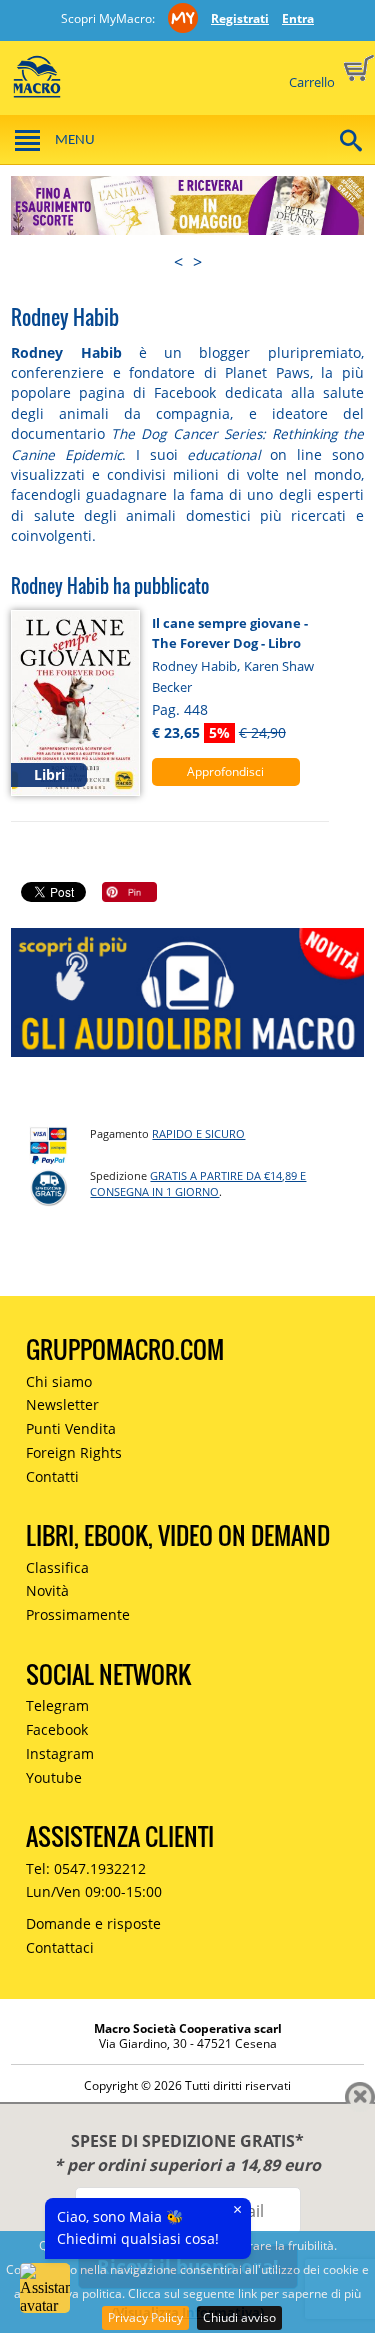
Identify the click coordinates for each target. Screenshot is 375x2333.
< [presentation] (178, 262)
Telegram (57, 1705)
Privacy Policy (145, 2317)
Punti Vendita (71, 1428)
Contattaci (60, 1947)
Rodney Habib (194, 666)
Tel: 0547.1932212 (86, 1868)
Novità (47, 1590)
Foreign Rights (74, 1452)
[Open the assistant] (45, 2288)
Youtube (54, 1777)
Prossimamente (78, 1614)
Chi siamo (59, 1381)
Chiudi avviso (239, 2317)
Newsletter (62, 1404)
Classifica (57, 1567)
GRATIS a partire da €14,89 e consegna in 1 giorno (198, 1184)
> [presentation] (197, 262)
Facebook (57, 1729)
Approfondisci (225, 771)
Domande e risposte (93, 1923)
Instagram (60, 1753)
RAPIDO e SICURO (198, 1133)
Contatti (52, 1476)
